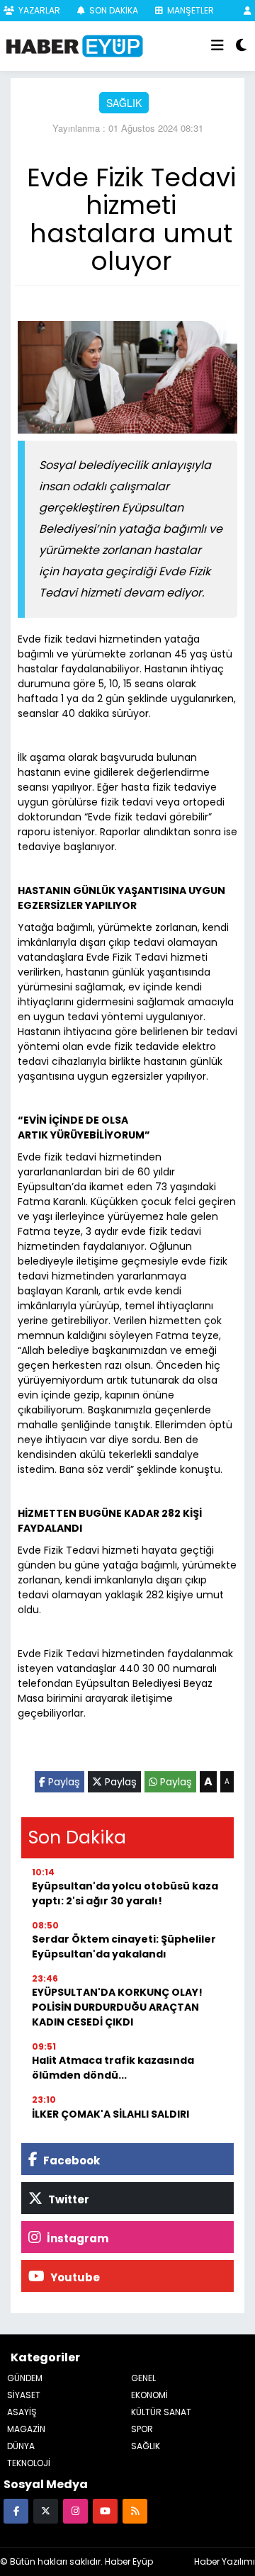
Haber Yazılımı (225, 2561)
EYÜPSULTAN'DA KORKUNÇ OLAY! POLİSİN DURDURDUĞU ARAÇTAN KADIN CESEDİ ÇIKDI (117, 2007)
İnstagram (76, 2238)
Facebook (70, 2160)
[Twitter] (46, 2510)
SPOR (142, 2429)
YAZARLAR (38, 10)
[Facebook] (16, 2510)
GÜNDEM (25, 2378)
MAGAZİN (26, 2429)
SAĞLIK (124, 103)
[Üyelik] (248, 10)
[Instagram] (75, 2510)
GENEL (143, 2378)
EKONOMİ (149, 2395)
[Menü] (217, 46)
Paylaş (63, 1782)
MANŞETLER (189, 10)
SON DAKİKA (113, 10)
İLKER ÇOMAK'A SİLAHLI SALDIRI (110, 2114)
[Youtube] (105, 2510)
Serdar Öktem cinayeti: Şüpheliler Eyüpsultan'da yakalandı (124, 1947)
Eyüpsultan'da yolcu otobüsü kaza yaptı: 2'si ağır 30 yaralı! (125, 1893)
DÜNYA (21, 2446)
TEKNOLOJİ (29, 2463)
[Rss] (135, 2510)
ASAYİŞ (22, 2412)
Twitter (68, 2199)
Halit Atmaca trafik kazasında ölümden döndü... (113, 2068)
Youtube (74, 2277)
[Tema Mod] (241, 46)
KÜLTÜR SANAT (161, 2412)
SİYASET (24, 2395)
